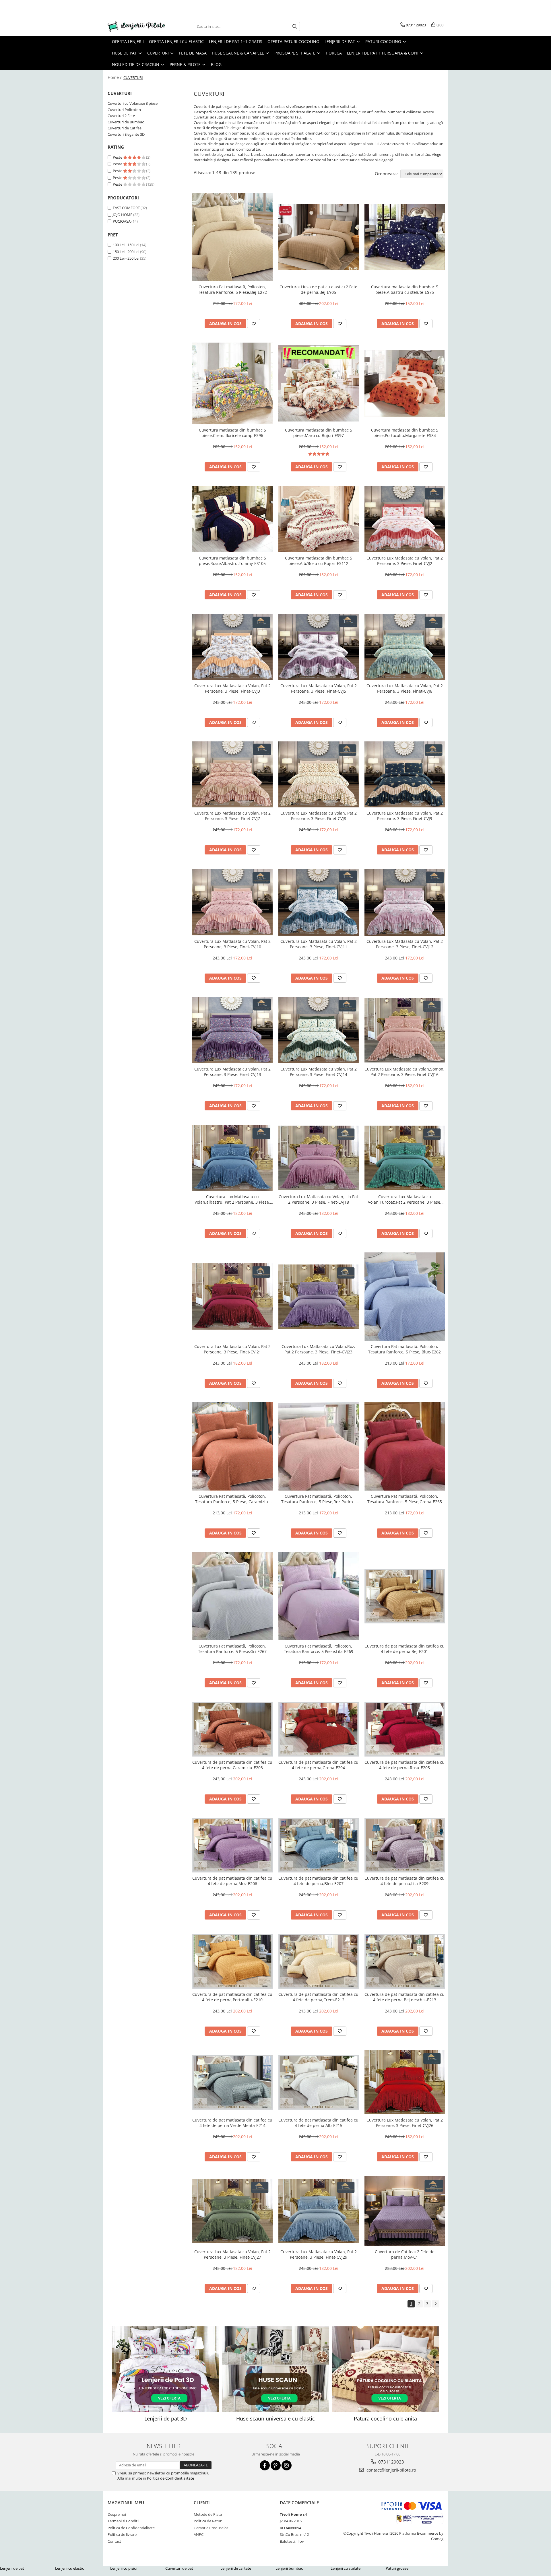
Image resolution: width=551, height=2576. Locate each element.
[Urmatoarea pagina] (435, 2304)
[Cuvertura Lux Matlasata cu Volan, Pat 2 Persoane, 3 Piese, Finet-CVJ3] (232, 647)
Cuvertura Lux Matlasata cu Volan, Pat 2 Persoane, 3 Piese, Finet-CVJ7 (232, 816)
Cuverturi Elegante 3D (126, 134)
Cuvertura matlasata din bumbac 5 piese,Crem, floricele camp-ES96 (232, 433)
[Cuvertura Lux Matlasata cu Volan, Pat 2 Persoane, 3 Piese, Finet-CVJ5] (319, 647)
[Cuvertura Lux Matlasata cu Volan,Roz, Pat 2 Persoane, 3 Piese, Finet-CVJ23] (319, 1297)
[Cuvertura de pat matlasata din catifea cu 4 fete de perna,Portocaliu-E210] (232, 1961)
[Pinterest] (276, 2465)
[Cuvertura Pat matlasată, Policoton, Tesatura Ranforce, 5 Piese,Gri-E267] (232, 1596)
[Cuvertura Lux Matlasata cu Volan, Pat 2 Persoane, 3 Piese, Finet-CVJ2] (405, 519)
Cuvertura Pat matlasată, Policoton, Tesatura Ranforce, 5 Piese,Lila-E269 (319, 1649)
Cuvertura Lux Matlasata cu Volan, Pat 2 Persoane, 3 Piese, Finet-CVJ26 (405, 2123)
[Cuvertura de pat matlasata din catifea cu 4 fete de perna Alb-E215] (319, 2082)
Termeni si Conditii (123, 2521)
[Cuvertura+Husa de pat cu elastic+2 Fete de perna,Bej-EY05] (319, 237)
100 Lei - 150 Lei (126, 245)
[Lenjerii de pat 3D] (165, 2369)
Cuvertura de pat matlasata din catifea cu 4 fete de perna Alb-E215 (318, 2123)
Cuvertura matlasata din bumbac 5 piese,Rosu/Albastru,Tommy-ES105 (232, 561)
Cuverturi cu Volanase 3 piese (133, 103)
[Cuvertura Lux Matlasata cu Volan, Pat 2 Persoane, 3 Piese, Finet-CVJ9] (405, 775)
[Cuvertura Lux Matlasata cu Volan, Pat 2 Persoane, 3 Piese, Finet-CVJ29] (319, 2211)
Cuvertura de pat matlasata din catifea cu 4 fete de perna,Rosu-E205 (404, 1765)
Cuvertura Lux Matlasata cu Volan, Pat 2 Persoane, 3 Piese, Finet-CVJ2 (405, 561)
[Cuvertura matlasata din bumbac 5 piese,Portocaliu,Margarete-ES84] (405, 383)
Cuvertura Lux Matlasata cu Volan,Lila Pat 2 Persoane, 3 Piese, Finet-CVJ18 (318, 1199)
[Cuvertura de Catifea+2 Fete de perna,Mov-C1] (405, 2211)
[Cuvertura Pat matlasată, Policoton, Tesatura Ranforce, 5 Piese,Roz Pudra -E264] (319, 1446)
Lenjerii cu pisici (123, 2568)
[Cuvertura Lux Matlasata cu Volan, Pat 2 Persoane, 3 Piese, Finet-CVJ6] (405, 647)
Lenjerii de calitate (236, 2568)
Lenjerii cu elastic (69, 2568)
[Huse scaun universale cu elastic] (275, 2369)
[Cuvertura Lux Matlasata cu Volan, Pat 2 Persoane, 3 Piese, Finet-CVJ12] (405, 902)
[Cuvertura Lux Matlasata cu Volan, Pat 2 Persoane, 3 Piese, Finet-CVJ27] (232, 2211)
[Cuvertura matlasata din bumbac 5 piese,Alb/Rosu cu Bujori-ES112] (319, 519)
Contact (114, 2541)
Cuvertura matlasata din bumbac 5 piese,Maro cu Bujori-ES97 (319, 433)
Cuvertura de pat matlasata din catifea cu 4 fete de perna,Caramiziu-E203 (232, 1765)
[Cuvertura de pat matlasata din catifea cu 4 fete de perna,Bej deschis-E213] (405, 1961)
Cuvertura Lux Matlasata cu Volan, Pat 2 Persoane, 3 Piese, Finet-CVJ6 (405, 688)
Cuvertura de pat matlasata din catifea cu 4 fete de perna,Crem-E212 (318, 1997)
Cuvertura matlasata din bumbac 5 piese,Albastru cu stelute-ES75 (405, 290)
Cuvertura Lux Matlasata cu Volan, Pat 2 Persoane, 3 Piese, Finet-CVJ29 (319, 2254)
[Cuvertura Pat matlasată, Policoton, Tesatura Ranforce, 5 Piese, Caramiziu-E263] (232, 1446)
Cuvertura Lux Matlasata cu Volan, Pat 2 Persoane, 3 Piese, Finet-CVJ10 (232, 944)
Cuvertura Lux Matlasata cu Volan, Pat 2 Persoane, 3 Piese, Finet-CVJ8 (319, 816)
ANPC (199, 2534)
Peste (118, 157)
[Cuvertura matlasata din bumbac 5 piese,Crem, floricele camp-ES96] (232, 383)
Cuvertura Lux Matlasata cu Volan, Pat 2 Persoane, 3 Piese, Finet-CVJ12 (405, 944)
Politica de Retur (208, 2521)
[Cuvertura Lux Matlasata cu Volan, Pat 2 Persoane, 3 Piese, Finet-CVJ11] (319, 902)
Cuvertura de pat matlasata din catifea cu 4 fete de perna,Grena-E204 (318, 1765)
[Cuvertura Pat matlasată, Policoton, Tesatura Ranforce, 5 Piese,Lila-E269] (319, 1596)
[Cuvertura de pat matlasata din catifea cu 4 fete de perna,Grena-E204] (319, 1729)
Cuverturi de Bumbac (126, 122)
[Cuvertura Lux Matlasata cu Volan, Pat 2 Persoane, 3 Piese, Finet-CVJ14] (319, 1030)
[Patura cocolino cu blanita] (386, 2369)
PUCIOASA (122, 221)
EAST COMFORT (126, 208)
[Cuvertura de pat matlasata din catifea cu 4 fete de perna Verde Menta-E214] (232, 2082)
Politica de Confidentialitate (170, 2478)
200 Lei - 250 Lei (126, 258)
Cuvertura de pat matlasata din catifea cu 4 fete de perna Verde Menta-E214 (232, 2123)
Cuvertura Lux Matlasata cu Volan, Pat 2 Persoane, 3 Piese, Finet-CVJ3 (232, 688)
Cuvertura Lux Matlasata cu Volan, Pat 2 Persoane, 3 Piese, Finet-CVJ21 (232, 1349)
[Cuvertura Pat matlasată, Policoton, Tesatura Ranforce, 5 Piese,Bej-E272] (232, 237)
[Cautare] (295, 27)
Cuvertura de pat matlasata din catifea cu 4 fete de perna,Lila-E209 (404, 1881)
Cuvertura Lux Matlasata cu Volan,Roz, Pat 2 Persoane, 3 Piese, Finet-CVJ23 (318, 1349)
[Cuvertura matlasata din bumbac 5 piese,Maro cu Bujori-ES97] (319, 383)
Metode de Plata (208, 2514)
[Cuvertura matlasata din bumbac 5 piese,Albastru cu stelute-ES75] (405, 237)
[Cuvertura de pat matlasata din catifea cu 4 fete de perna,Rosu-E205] (405, 1729)
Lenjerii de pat (12, 2568)
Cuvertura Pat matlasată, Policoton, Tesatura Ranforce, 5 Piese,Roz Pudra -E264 (318, 1499)
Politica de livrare (122, 2534)
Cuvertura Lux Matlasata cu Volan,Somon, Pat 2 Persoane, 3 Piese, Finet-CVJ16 (404, 1072)
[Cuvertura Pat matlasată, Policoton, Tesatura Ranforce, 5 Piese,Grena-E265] (405, 1446)
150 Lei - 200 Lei (126, 252)
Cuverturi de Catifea (125, 128)
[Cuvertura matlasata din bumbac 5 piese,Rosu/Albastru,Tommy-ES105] (232, 519)
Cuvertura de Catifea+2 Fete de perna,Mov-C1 (405, 2254)
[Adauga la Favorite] (254, 324)
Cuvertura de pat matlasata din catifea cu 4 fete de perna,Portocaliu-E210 (232, 1997)
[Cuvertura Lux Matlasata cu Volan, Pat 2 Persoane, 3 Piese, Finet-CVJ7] (232, 775)
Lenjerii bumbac (289, 2568)
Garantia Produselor (211, 2528)
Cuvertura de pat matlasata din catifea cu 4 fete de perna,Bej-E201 (404, 1649)
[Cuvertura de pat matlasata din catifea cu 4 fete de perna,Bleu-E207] (319, 1845)
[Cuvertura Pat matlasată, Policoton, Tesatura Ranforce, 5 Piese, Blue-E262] (405, 1297)
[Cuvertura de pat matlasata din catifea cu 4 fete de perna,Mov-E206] (232, 1845)
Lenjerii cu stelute (346, 2568)
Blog (216, 64)
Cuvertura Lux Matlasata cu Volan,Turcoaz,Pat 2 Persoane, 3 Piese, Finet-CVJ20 (405, 1199)
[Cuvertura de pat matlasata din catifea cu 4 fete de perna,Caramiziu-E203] (232, 1729)
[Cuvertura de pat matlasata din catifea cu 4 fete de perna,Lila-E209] (405, 1845)
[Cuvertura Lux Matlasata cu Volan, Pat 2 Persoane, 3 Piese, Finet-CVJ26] (405, 2082)
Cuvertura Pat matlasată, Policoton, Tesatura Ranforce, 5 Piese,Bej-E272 (232, 290)
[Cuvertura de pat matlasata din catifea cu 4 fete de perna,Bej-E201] (405, 1596)
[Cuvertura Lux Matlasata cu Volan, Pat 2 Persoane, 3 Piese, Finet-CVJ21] (232, 1296)
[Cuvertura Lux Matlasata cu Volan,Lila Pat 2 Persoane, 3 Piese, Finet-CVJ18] (319, 1158)
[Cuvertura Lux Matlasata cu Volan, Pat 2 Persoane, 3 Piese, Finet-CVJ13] (232, 1030)
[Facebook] (265, 2465)
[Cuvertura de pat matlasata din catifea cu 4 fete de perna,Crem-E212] (319, 1961)
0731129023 (391, 2462)
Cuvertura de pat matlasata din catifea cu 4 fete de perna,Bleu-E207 (318, 1881)
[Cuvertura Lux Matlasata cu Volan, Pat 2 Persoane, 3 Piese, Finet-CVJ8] (319, 775)
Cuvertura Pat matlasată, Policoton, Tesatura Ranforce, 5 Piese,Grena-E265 (405, 1499)
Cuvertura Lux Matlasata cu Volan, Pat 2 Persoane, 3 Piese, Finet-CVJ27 (232, 2254)
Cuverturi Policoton (124, 110)
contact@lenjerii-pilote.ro (391, 2470)
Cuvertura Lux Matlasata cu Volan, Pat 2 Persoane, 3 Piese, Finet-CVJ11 (319, 944)
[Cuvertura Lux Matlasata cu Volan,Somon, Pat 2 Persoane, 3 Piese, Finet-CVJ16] (405, 1030)
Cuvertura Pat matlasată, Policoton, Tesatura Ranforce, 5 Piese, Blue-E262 (404, 1349)
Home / (115, 77)
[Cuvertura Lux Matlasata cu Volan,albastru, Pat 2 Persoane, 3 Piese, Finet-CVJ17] (232, 1158)
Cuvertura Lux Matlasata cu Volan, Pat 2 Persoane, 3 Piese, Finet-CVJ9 (405, 816)
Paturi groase (397, 2568)
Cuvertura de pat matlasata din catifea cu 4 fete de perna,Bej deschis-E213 (404, 1997)
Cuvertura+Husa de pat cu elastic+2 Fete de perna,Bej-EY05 (318, 290)
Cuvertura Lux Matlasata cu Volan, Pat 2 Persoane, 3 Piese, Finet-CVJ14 (319, 1072)
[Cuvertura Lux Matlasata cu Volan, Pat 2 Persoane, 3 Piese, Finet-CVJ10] (232, 902)
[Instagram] (287, 2465)
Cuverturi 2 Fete (121, 116)
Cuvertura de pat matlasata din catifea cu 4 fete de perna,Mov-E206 (232, 1881)
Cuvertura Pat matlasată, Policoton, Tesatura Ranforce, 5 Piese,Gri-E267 (232, 1649)
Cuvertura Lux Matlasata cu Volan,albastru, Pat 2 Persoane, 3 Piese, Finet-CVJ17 (232, 1199)
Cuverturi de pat (179, 2568)
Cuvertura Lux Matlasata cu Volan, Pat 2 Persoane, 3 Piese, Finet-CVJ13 (232, 1072)
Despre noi (117, 2514)
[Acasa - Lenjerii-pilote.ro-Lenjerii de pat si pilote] (136, 27)
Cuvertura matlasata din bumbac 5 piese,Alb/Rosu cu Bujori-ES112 (319, 561)
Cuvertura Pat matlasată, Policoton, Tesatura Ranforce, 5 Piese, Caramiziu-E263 (232, 1499)
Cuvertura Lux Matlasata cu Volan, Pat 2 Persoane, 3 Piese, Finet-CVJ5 (319, 688)
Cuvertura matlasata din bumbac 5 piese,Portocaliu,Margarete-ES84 (405, 433)
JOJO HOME (123, 215)
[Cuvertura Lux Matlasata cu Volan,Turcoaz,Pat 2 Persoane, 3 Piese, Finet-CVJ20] (405, 1158)
